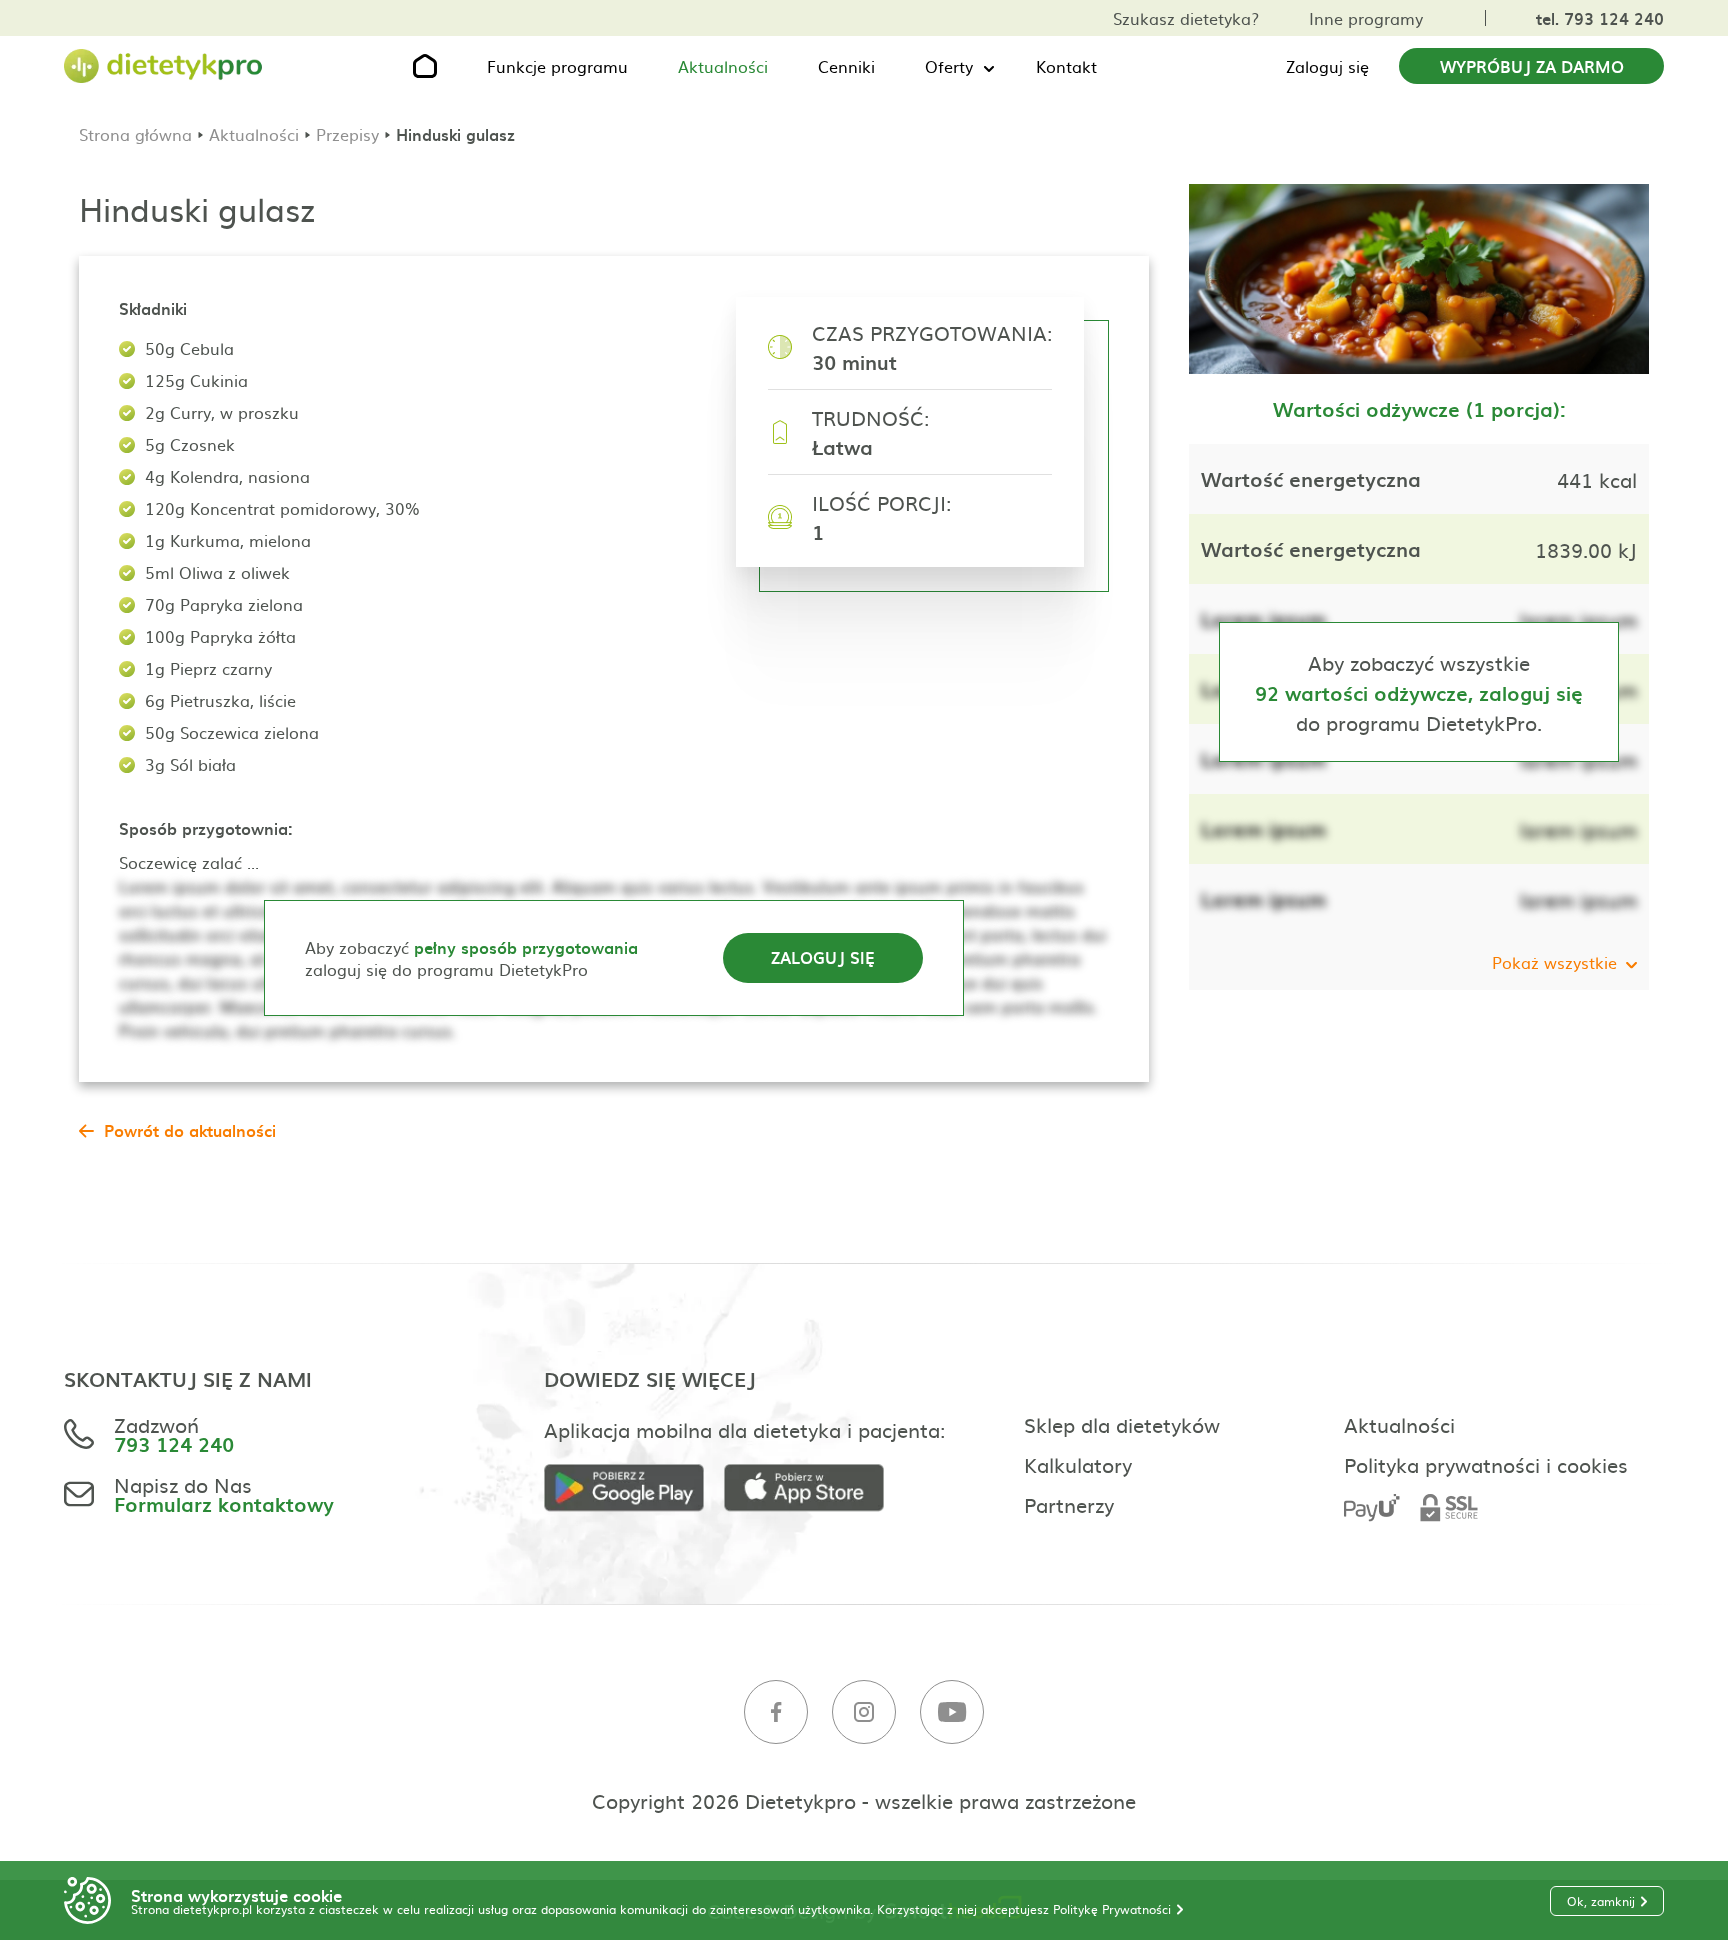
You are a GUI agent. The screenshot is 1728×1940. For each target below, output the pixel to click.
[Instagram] (864, 1712)
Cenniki (846, 66)
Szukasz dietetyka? (1186, 18)
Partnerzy (1069, 1504)
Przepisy (347, 134)
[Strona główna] (164, 66)
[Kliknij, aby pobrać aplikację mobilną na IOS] (814, 1488)
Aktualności (723, 66)
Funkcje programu (557, 66)
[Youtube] (952, 1712)
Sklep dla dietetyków (1122, 1424)
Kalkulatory (1078, 1464)
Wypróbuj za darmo (1532, 66)
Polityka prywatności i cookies (1486, 1464)
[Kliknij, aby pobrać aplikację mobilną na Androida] (634, 1488)
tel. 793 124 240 (1600, 18)
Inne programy (1366, 18)
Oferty (949, 66)
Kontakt (1066, 66)
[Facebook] (776, 1712)
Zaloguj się (1327, 66)
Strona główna (135, 134)
